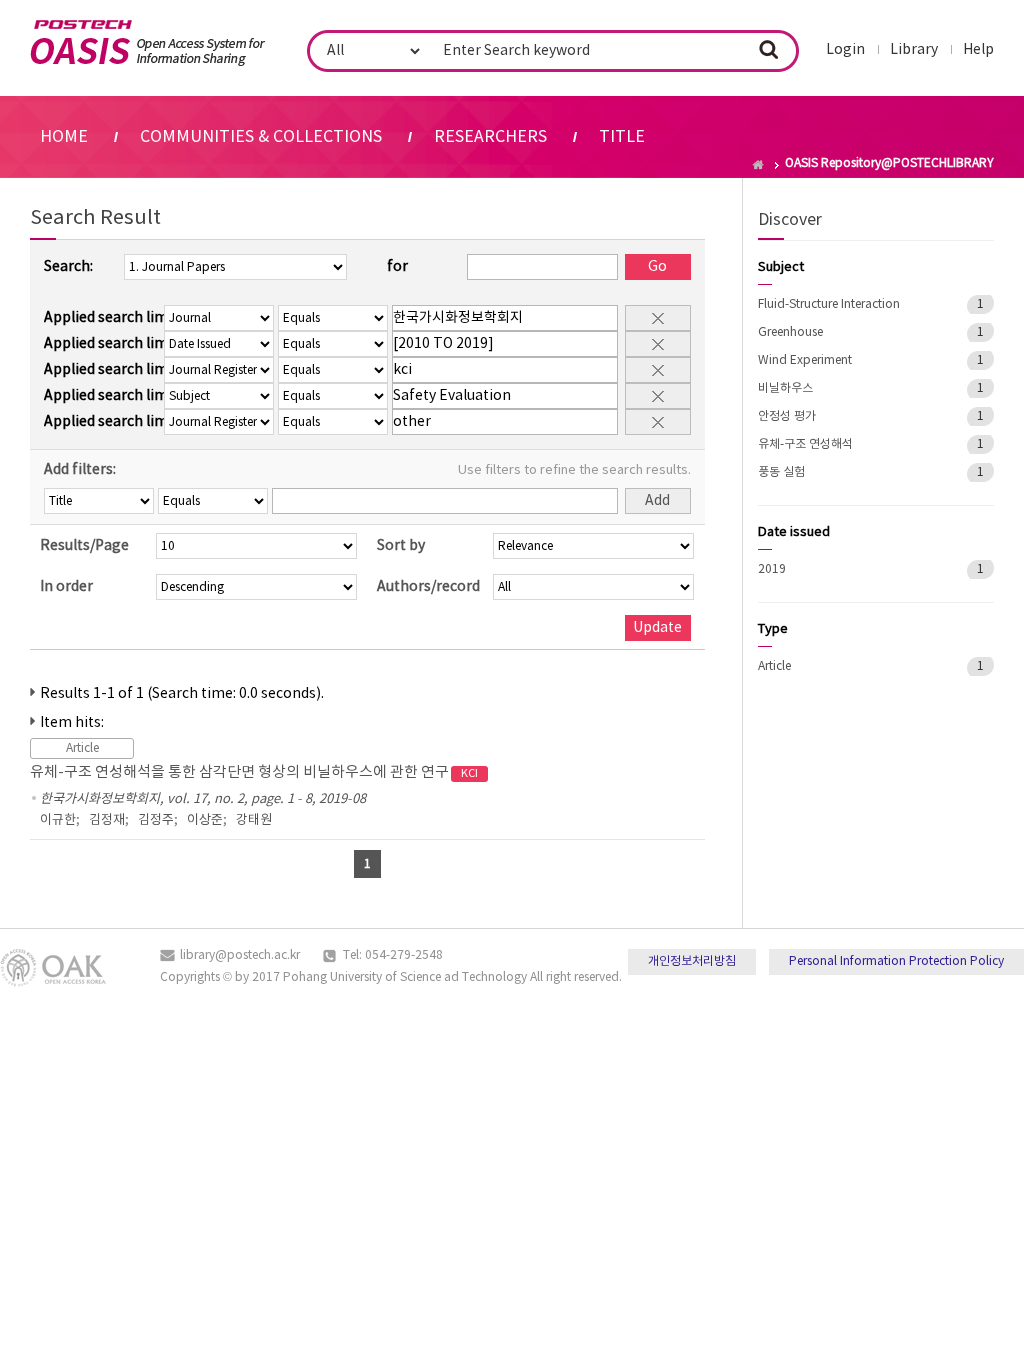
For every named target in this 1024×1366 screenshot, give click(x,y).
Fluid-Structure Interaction (829, 304)
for (397, 267)
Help (978, 50)
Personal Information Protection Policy (896, 961)
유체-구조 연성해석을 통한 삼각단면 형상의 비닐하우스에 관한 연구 (254, 772)
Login (845, 50)
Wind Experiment (805, 360)
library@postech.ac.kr (240, 955)
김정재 (107, 820)
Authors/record (428, 587)
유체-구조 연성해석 (805, 444)
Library (914, 50)
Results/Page (84, 546)
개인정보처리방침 (692, 961)
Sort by (401, 546)
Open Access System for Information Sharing (147, 43)
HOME (64, 137)
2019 (772, 569)
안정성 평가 (787, 416)
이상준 (205, 820)
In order (66, 587)
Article (774, 666)
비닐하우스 (785, 388)
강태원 (254, 820)
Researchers (490, 137)
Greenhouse (790, 332)
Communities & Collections (261, 137)
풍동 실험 (781, 472)
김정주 (156, 820)
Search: (68, 267)
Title (622, 137)
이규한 (58, 820)
